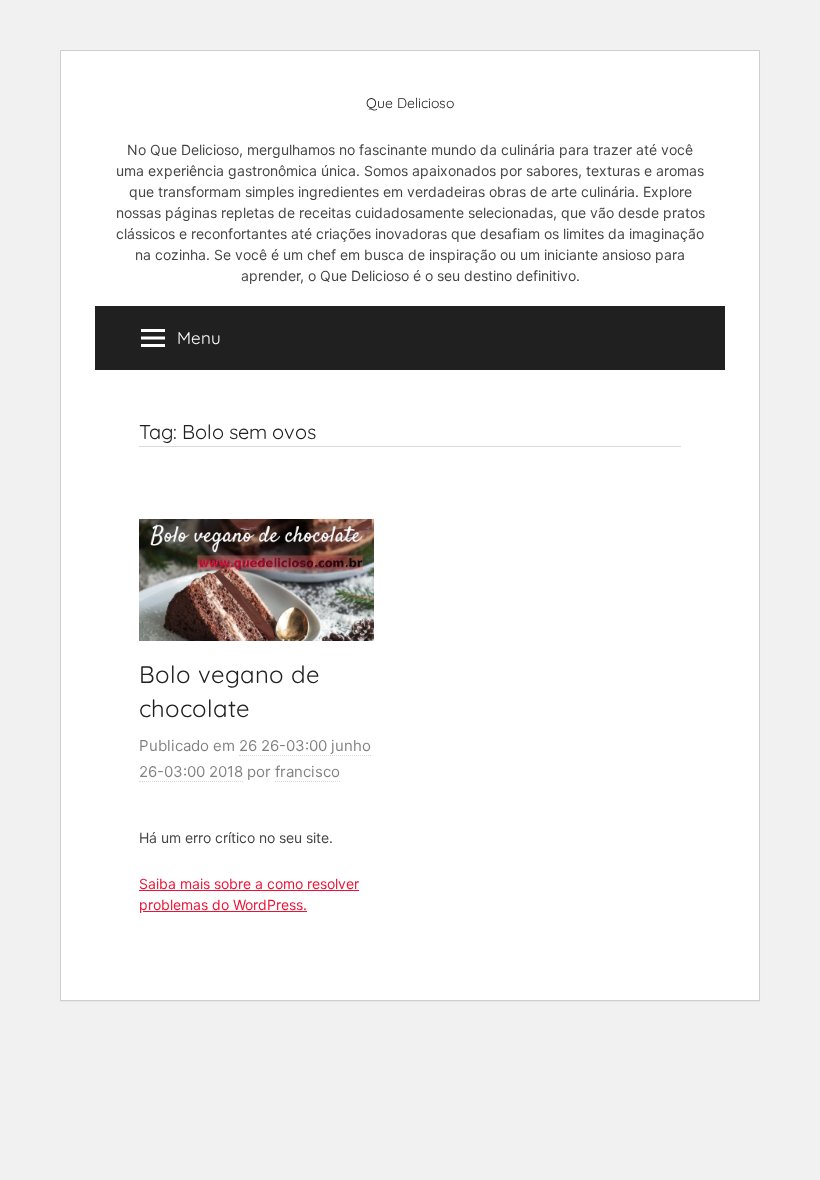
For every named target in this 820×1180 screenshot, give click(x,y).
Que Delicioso (410, 103)
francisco (307, 771)
